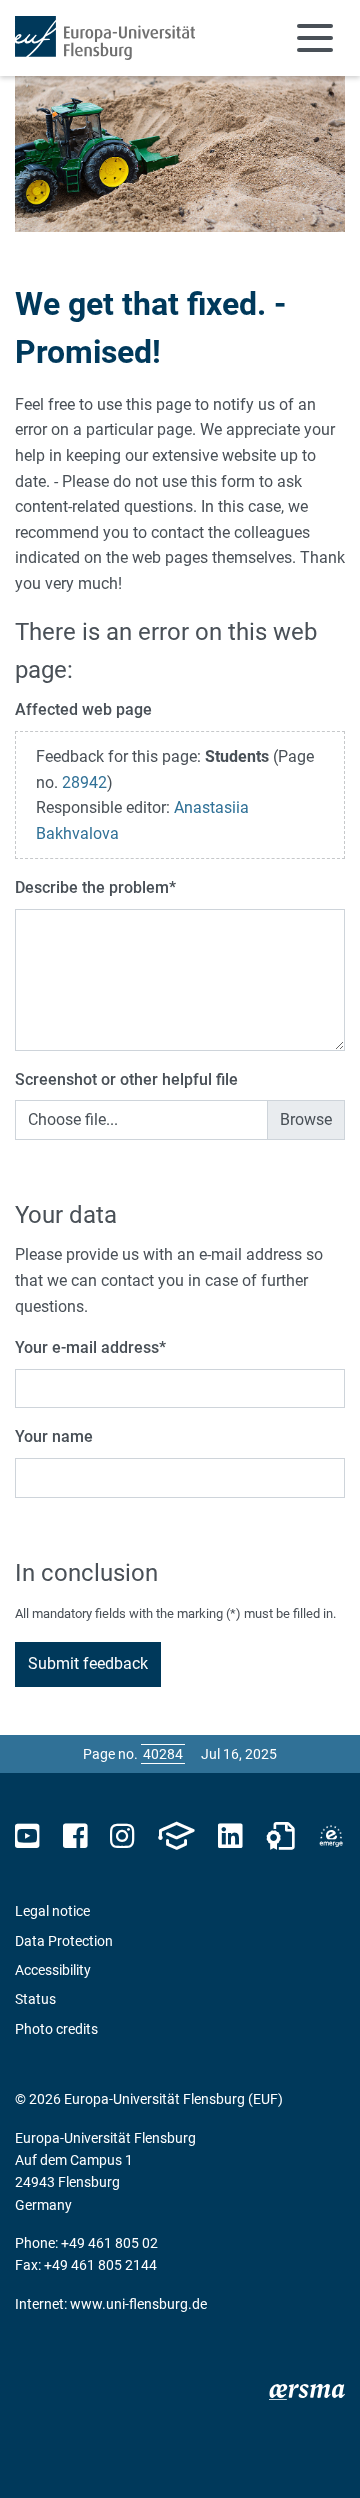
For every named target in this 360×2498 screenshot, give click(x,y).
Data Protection (64, 1941)
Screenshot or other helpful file (126, 1079)
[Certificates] (281, 1836)
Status (35, 1999)
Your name (54, 1436)
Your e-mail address (90, 1347)
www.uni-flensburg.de (138, 2304)
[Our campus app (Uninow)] (176, 1836)
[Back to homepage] (105, 38)
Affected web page (83, 709)
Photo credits (56, 2029)
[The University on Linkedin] (230, 1836)
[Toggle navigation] (315, 38)
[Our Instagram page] (122, 1836)
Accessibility (53, 1970)
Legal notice (52, 1911)
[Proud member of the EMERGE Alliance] (331, 1836)
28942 (84, 782)
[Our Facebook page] (75, 1836)
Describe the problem (95, 887)
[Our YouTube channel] (27, 1836)
